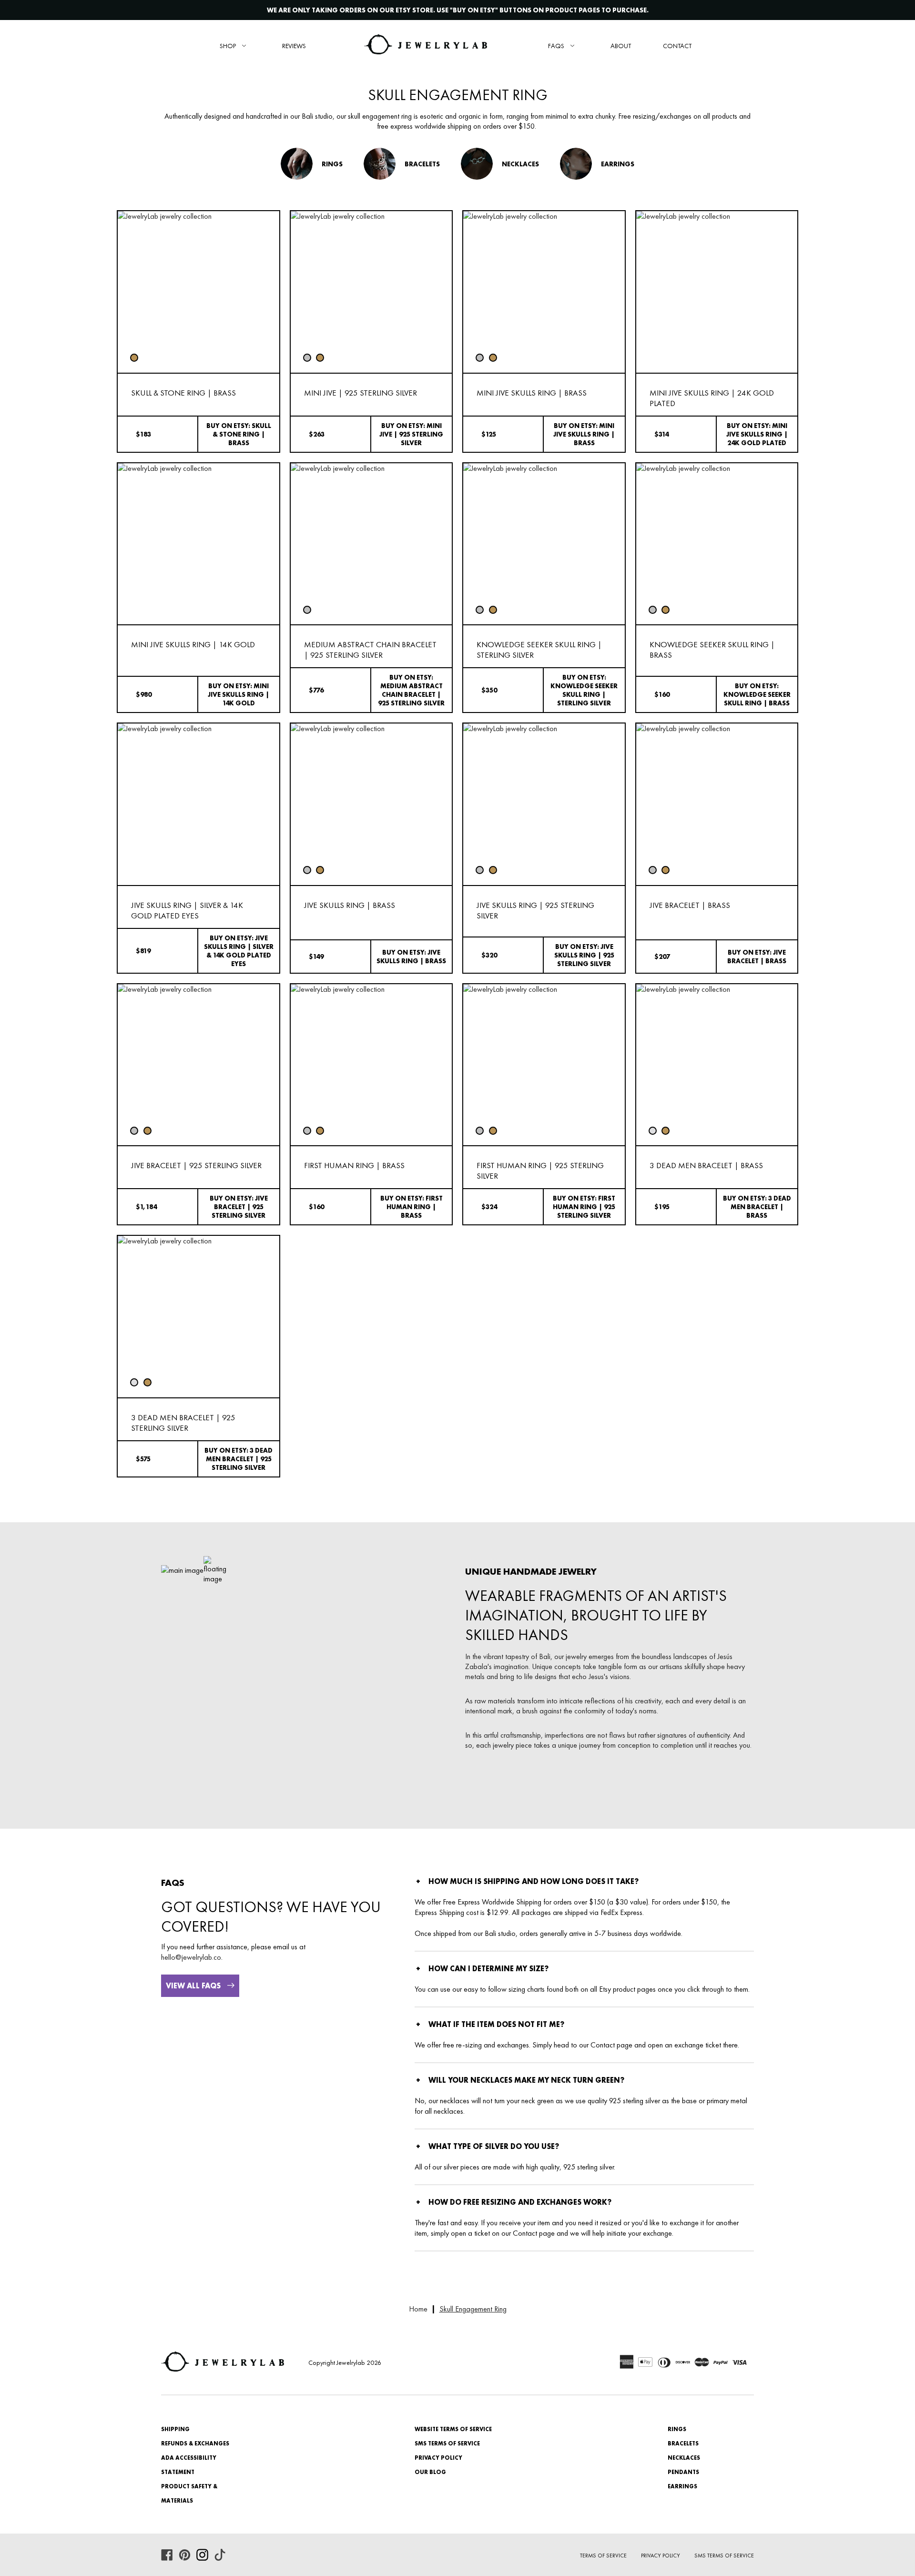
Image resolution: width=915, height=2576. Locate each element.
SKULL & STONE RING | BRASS (183, 393)
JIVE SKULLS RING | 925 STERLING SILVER (535, 910)
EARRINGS (682, 2486)
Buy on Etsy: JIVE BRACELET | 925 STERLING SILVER (239, 1207)
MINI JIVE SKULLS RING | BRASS (532, 393)
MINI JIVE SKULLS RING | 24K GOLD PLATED (712, 398)
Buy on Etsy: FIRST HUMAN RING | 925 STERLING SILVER (584, 1207)
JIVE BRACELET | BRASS (690, 905)
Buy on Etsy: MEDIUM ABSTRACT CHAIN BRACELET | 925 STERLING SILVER (411, 690)
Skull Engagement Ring (473, 2309)
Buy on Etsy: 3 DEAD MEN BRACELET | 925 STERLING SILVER (239, 1459)
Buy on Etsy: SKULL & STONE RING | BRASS (239, 434)
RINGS (677, 2429)
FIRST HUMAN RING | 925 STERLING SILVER (540, 1171)
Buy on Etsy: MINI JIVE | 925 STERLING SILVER (411, 434)
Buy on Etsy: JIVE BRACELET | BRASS (757, 957)
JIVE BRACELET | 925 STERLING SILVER (196, 1165)
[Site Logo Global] (426, 46)
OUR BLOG (430, 2472)
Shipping (175, 2429)
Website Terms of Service (453, 2429)
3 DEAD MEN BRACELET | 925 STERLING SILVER (183, 1423)
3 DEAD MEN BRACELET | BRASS (706, 1165)
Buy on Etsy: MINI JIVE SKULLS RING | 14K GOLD (239, 694)
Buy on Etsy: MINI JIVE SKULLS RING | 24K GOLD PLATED (757, 434)
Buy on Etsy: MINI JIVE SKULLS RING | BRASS (584, 434)
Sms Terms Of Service (724, 2556)
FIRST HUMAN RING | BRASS (354, 1165)
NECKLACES (684, 2458)
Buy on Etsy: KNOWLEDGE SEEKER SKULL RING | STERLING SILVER (584, 690)
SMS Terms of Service (447, 2444)
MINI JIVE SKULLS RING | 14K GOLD (193, 644)
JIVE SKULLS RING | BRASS (350, 905)
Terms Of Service (603, 2556)
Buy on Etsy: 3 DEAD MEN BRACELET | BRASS (757, 1207)
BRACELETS (683, 2444)
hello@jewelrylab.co (191, 1957)
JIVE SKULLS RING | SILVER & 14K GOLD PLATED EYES (187, 910)
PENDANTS (683, 2472)
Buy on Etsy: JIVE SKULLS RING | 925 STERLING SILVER (584, 955)
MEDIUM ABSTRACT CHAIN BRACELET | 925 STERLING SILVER (370, 650)
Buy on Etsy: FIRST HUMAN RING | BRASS (412, 1207)
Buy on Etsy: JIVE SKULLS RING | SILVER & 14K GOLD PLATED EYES (239, 951)
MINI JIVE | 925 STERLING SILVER (361, 393)
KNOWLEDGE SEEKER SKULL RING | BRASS (712, 650)
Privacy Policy (438, 2458)
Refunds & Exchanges (195, 2444)
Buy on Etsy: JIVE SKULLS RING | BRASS (411, 957)
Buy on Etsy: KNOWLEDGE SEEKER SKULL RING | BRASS (757, 694)
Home (418, 2309)
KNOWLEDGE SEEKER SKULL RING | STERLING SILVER (539, 650)
